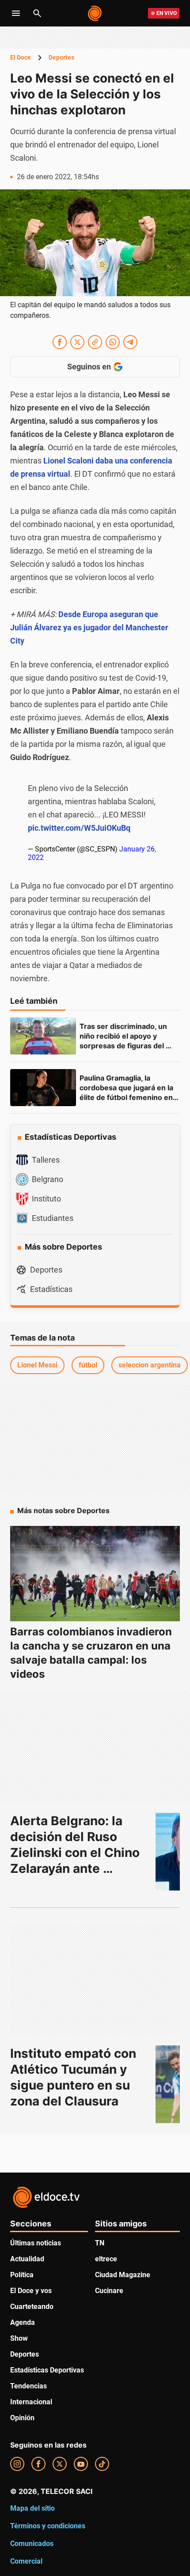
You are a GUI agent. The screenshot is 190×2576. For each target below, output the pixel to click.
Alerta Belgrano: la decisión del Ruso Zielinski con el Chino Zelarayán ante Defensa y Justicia (76, 1853)
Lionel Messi (37, 1365)
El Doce (21, 57)
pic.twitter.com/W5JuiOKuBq (79, 828)
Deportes (61, 57)
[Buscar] (37, 13)
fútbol (88, 1365)
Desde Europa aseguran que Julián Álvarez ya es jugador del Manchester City (89, 627)
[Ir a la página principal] (95, 13)
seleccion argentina (150, 1365)
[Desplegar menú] (16, 13)
